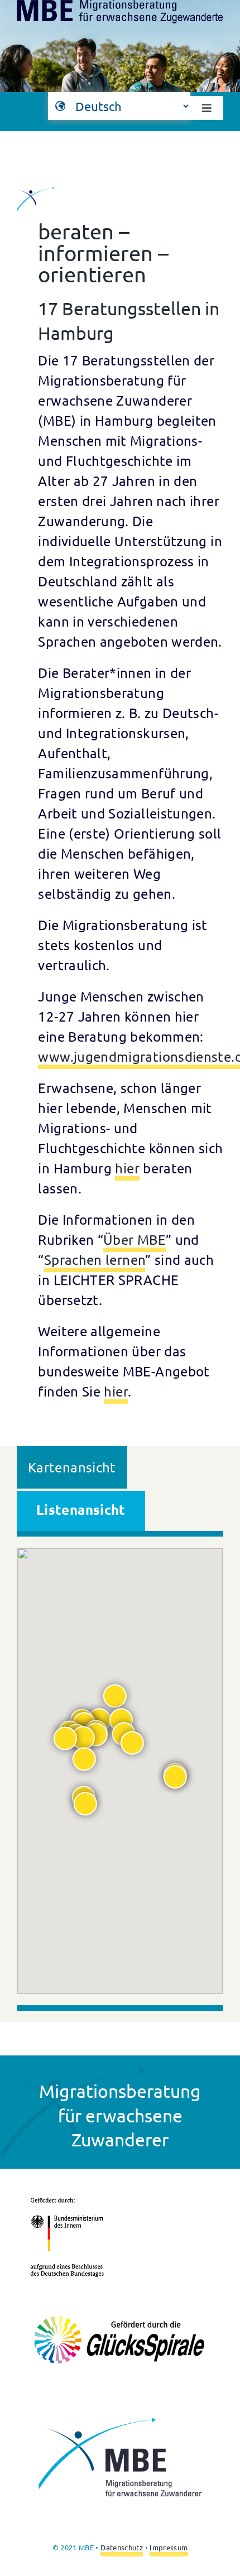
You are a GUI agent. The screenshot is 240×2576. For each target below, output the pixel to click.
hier (127, 1168)
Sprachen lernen (95, 1260)
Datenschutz (122, 2547)
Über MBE (135, 1239)
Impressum (169, 2547)
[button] (132, 1743)
